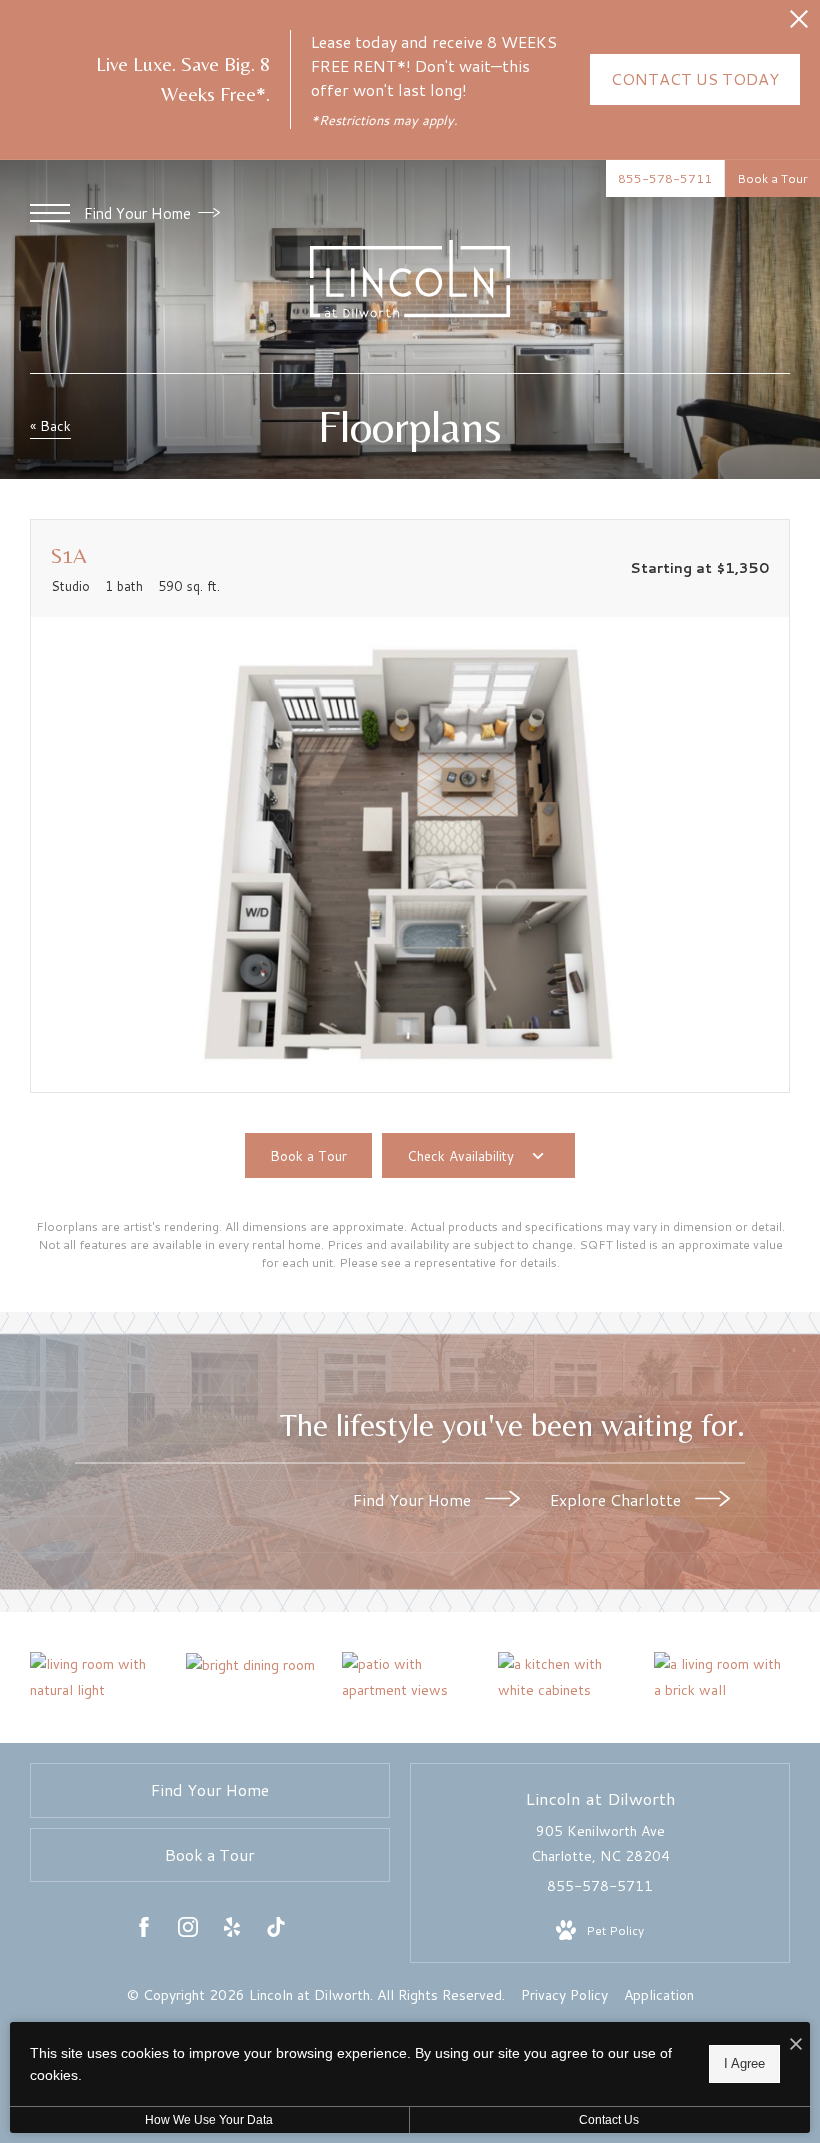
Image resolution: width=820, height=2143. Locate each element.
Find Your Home (139, 213)
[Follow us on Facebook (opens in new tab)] (144, 1931)
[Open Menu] (50, 213)
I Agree (744, 2063)
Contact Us (609, 2120)
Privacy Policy (564, 1995)
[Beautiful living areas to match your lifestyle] (98, 1677)
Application (659, 1995)
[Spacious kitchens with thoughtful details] (566, 1677)
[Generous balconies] (410, 1677)
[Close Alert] (799, 24)
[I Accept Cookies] (796, 2044)
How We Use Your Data (209, 2120)
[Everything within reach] (722, 1677)
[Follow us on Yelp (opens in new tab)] (232, 1931)
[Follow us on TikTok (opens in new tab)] (276, 1931)
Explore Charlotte (617, 1498)
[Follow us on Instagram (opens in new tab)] (188, 1931)
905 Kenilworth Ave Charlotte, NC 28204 (600, 1843)
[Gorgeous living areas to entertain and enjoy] (254, 1665)
